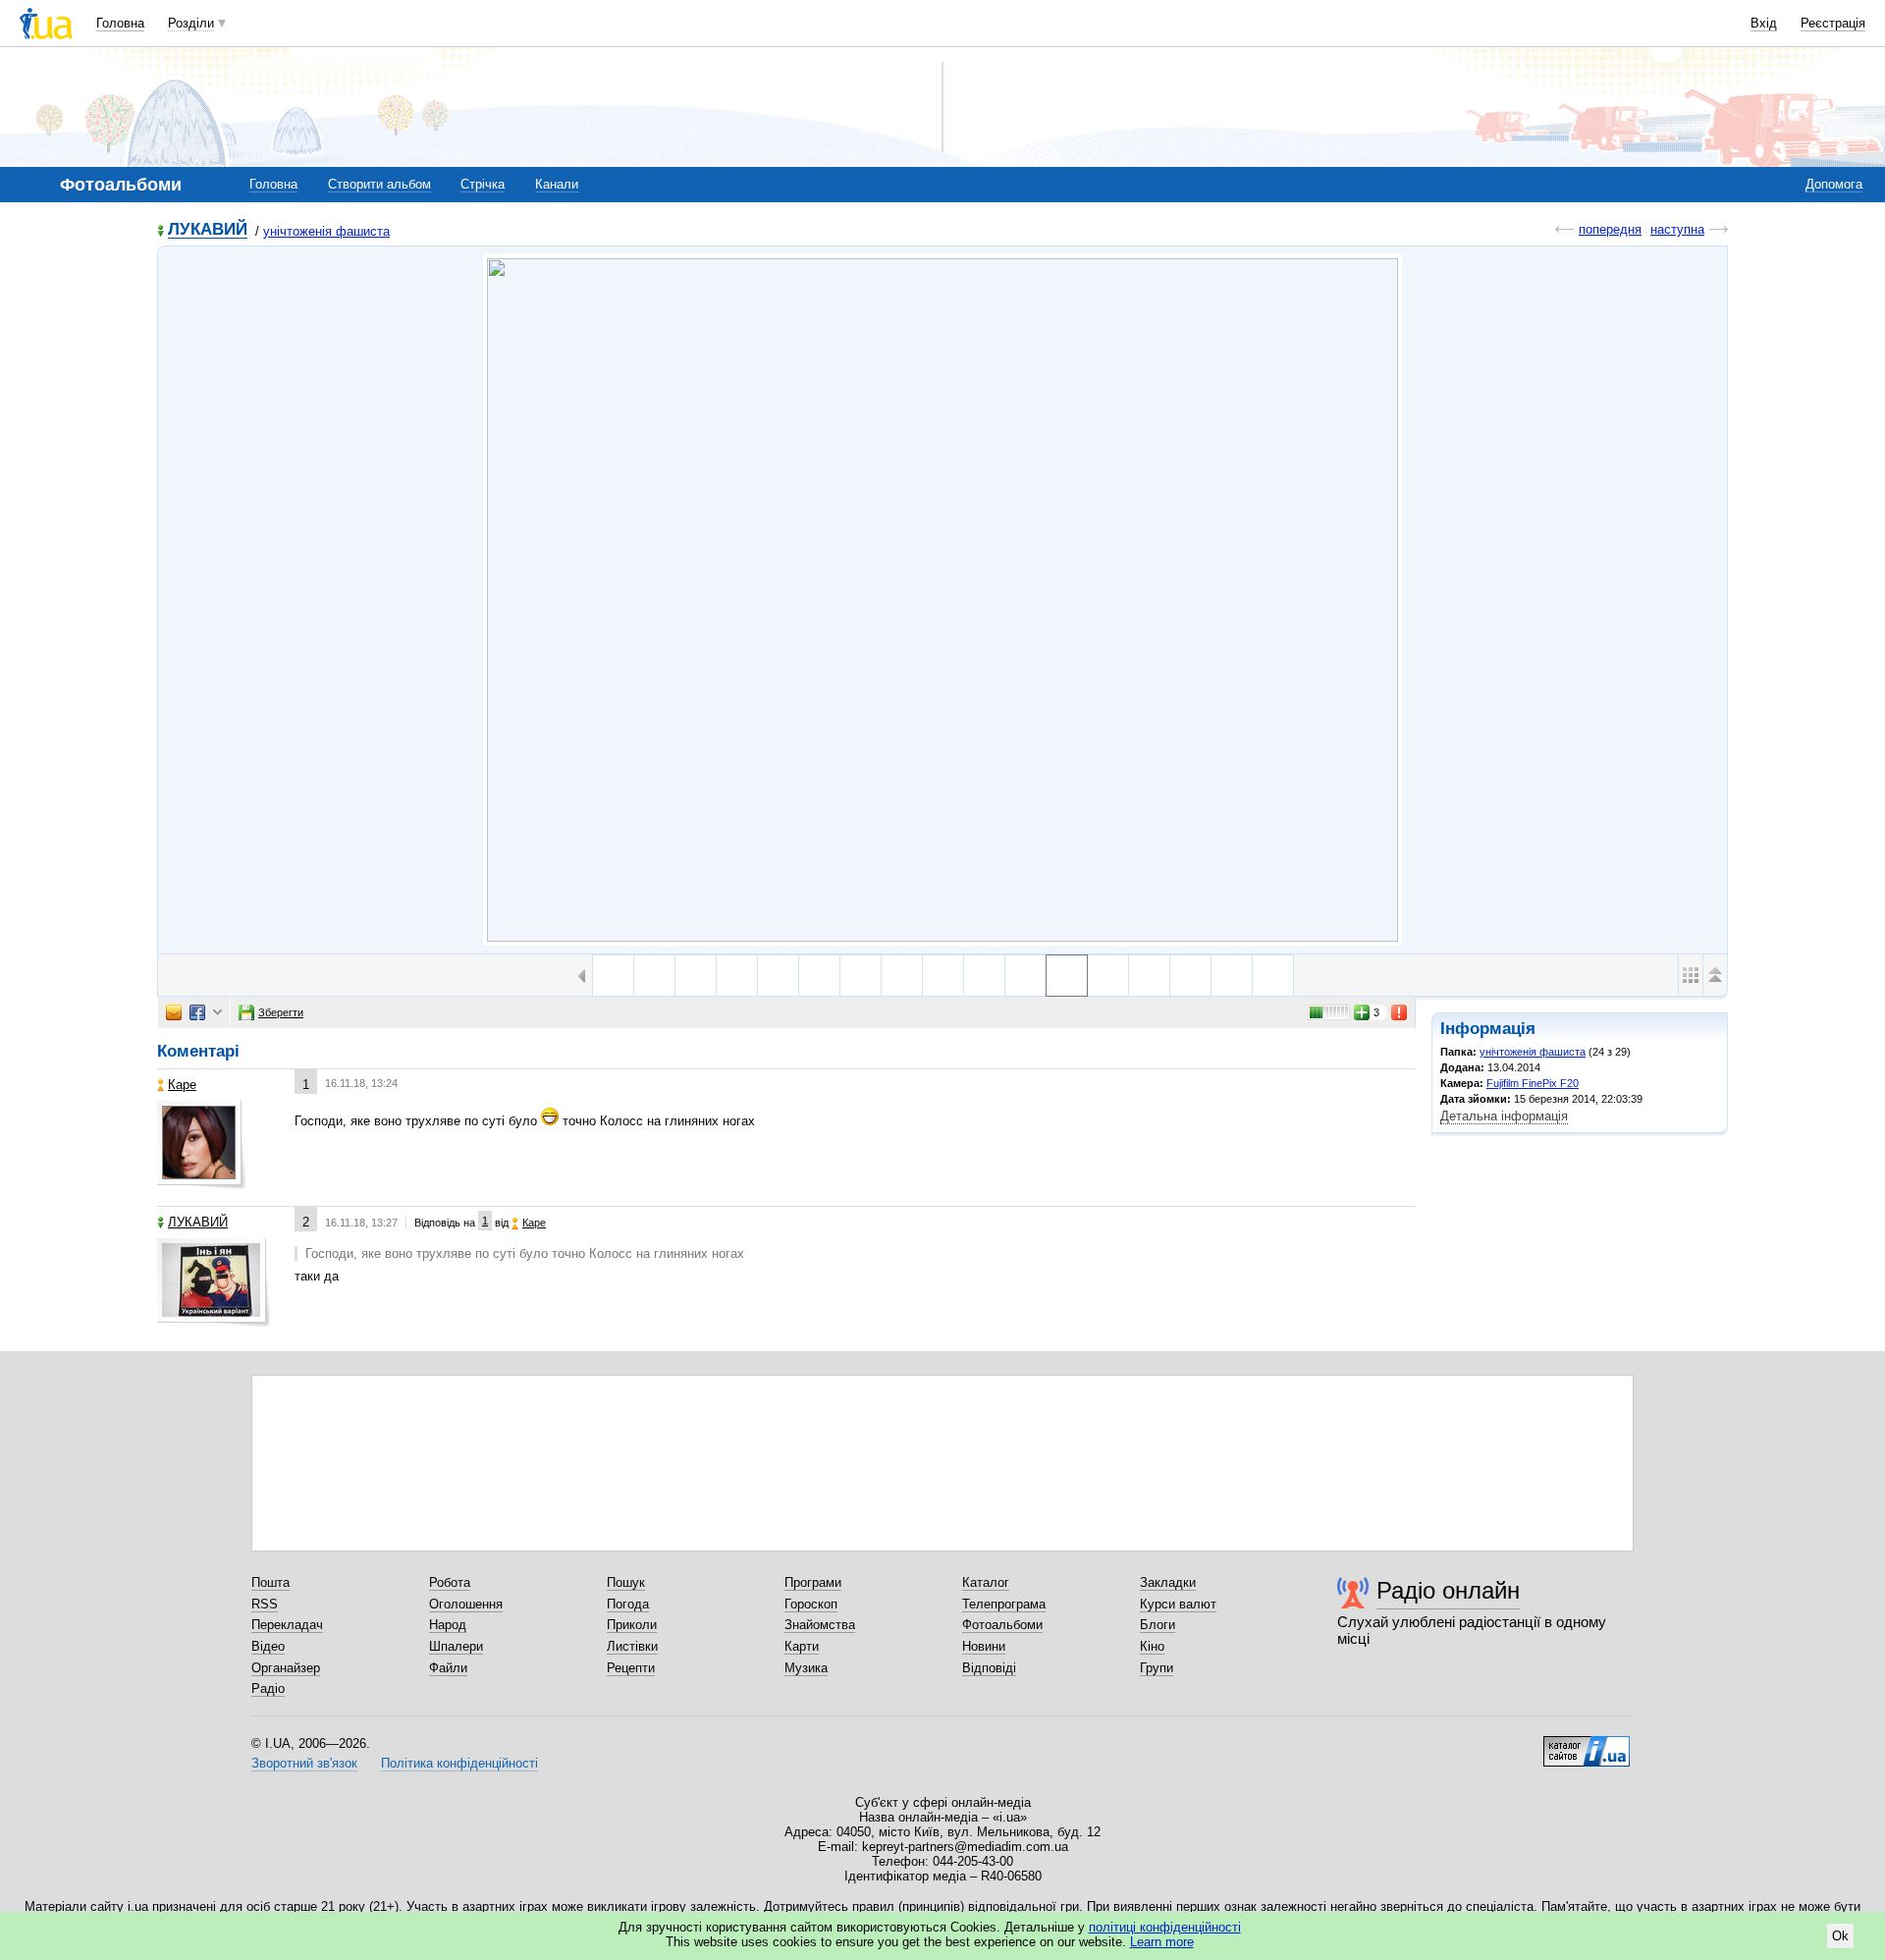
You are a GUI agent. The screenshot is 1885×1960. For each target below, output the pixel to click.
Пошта (270, 1582)
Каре (182, 1085)
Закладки (1168, 1582)
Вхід (1764, 23)
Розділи (191, 23)
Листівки (632, 1646)
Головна (120, 23)
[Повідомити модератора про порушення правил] (1400, 1012)
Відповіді (989, 1668)
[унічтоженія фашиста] (942, 600)
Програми (813, 1582)
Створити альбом (379, 184)
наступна (1677, 229)
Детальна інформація (1504, 1116)
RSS (265, 1604)
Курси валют (1178, 1604)
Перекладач (287, 1625)
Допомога (1834, 184)
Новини (984, 1646)
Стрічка (483, 184)
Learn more (1162, 1942)
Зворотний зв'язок (304, 1763)
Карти (802, 1646)
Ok (1840, 1936)
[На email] (174, 1012)
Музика (806, 1668)
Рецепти (631, 1668)
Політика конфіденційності (459, 1763)
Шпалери (456, 1646)
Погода (628, 1604)
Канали (557, 184)
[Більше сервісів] (217, 1013)
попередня (1610, 229)
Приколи (632, 1625)
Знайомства (820, 1625)
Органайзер (286, 1668)
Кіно (1152, 1646)
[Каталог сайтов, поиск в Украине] (1587, 1744)
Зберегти (281, 1012)
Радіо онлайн (1448, 1590)
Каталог (986, 1582)
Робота (450, 1582)
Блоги (1158, 1625)
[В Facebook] (197, 1012)
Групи (1157, 1668)
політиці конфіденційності (1165, 1927)
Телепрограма (1004, 1604)
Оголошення (466, 1604)
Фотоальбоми (1002, 1625)
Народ (448, 1625)
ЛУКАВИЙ (208, 230)
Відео (268, 1646)
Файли (448, 1668)
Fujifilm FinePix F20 (1533, 1083)
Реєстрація (1833, 23)
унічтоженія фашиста (326, 231)
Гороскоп (811, 1604)
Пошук (626, 1582)
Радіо (268, 1688)
